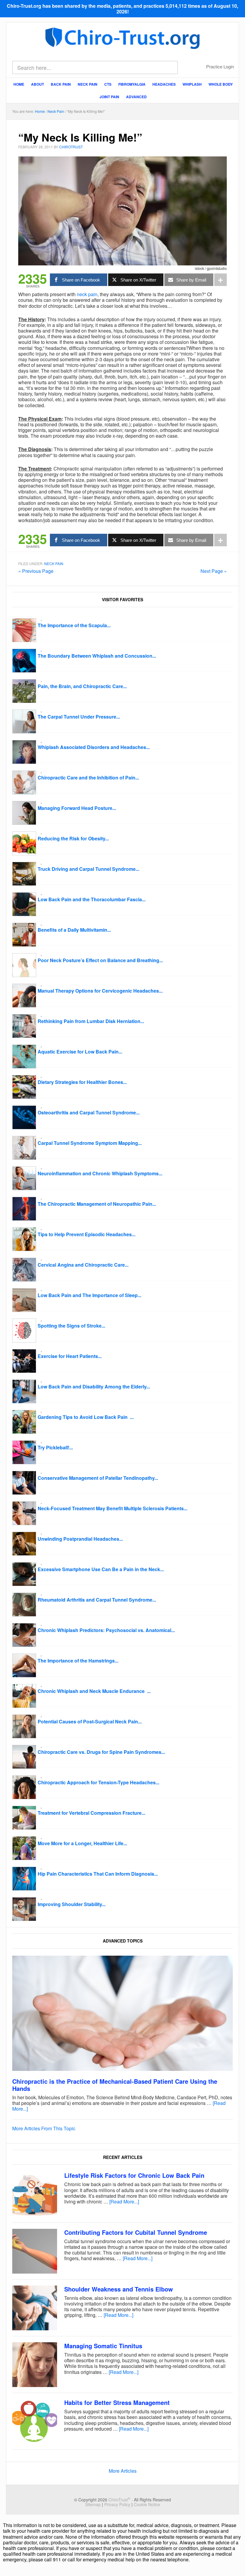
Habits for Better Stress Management (117, 2402)
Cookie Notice (147, 2504)
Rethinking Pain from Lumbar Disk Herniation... (91, 1021)
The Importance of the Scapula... (74, 625)
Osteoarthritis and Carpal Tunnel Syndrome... (89, 1112)
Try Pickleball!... (55, 1447)
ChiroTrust (123, 37)
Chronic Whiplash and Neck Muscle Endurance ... (94, 1691)
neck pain (87, 294)
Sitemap (93, 2504)
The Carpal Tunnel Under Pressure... (79, 717)
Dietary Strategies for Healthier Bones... (82, 1082)
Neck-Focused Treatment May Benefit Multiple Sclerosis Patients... (112, 1508)
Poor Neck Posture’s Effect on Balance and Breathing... (100, 960)
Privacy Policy (117, 2504)
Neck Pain (54, 563)
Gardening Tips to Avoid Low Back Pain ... (86, 1417)
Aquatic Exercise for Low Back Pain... (80, 1052)
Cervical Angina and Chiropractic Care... (83, 1265)
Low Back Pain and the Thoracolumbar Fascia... (92, 899)
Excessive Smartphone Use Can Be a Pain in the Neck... (101, 1569)
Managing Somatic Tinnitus (103, 2346)
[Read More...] (124, 2201)
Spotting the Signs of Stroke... (71, 1326)
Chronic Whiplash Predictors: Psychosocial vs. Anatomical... (106, 1630)
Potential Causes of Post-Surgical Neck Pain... (90, 1721)
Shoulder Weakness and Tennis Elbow (119, 2289)
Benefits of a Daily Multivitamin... (74, 930)
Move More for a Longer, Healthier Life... (82, 1843)
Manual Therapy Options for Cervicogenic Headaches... (100, 991)
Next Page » (214, 571)
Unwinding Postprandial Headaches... (80, 1539)
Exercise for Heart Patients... (70, 1356)
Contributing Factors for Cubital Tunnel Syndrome (136, 2232)
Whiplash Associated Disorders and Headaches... (94, 747)
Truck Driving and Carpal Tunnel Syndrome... (88, 869)
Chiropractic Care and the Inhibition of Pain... (88, 778)
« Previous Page (36, 571)
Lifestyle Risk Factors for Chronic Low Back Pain (134, 2175)
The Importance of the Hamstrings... (78, 1661)
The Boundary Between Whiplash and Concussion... (97, 656)
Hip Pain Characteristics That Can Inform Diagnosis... (98, 1874)
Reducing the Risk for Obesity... (73, 838)
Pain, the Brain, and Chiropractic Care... (82, 686)
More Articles (123, 2471)
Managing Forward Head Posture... (77, 808)
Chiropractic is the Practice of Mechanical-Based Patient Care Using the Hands (115, 2085)
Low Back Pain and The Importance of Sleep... (89, 1295)
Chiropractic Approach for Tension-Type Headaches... (98, 1782)
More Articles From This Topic (44, 2128)
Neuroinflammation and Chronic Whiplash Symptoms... (100, 1173)
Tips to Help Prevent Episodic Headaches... (86, 1234)
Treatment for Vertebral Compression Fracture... (91, 1813)
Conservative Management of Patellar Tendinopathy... (98, 1478)
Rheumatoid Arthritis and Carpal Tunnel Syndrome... (97, 1600)
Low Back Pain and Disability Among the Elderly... (94, 1387)
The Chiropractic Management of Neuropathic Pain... (97, 1204)
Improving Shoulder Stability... (72, 1904)
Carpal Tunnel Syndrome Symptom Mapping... (90, 1143)
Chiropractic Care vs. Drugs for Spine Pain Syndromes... (101, 1752)
